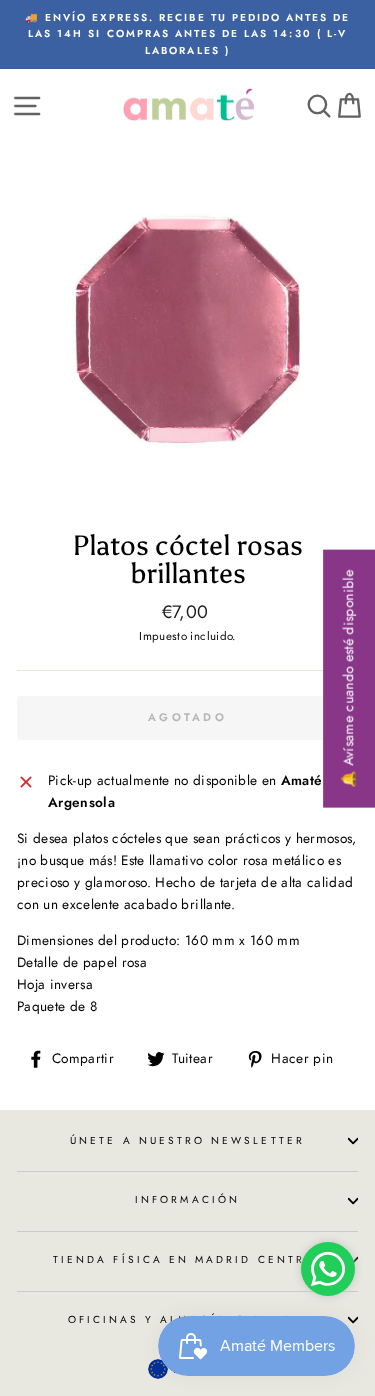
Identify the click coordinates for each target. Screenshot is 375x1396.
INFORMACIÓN (187, 1199)
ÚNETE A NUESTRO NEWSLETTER (187, 1140)
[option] (187, 34)
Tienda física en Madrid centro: (187, 1259)
